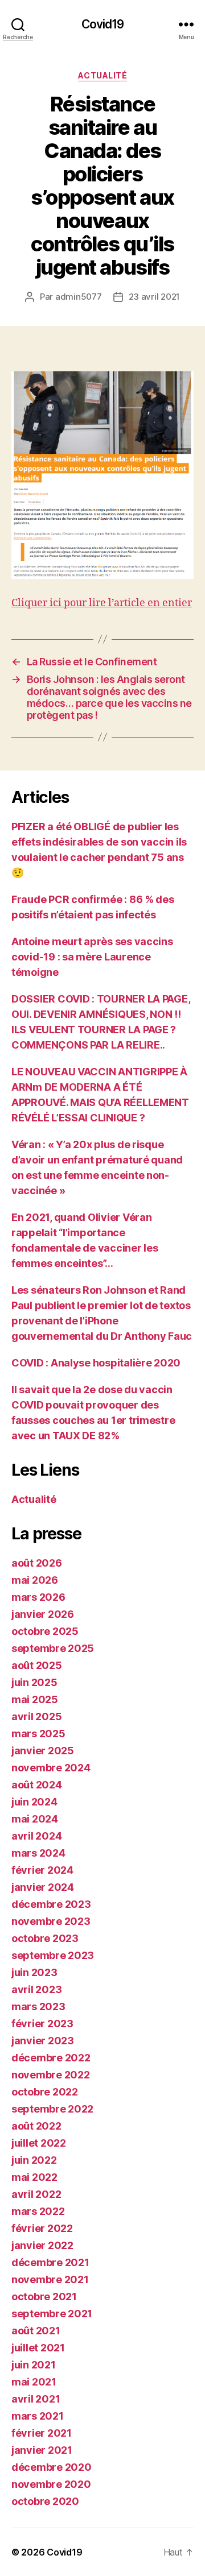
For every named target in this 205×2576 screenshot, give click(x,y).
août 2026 (37, 1563)
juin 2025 (34, 1682)
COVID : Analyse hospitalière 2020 (96, 1363)
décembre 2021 (50, 2262)
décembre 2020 (52, 2467)
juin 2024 (34, 1802)
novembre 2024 (51, 1768)
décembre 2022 (51, 2058)
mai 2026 (35, 1580)
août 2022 (36, 2126)
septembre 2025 (53, 1648)
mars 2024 (38, 1853)
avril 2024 (36, 1836)
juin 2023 (34, 1972)
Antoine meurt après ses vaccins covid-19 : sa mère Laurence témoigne (92, 957)
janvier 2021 (42, 2450)
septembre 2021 (52, 2314)
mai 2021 (34, 2382)
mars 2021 (38, 2416)
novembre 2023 (51, 1921)
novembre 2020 (51, 2484)
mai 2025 (35, 1699)
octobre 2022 (45, 2092)
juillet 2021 (38, 2348)
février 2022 (42, 2228)
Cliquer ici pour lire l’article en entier (102, 603)
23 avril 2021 (155, 297)
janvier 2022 (42, 2245)
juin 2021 (34, 2365)
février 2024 (42, 1870)
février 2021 (42, 2433)
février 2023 (42, 2024)
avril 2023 (36, 1989)
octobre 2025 (45, 1631)
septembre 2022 (52, 2109)
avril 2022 (36, 2194)
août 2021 (36, 2331)
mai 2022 (34, 2177)
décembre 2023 (51, 1904)
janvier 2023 (43, 2041)
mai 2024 (35, 1819)
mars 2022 (38, 2211)
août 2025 (37, 1665)
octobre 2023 (45, 1938)
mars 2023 (38, 2006)
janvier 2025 (43, 1751)
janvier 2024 (43, 1887)
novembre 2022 (51, 2075)
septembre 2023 (53, 1955)
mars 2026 (38, 1597)
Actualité (103, 75)
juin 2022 (34, 2160)
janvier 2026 (43, 1614)
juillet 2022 (39, 2143)
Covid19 (103, 24)
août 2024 (37, 1785)
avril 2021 (36, 2399)
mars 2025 (38, 1734)
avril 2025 (36, 1716)
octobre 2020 (45, 2501)
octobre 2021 (44, 2297)
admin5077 (79, 297)
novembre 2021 (50, 2279)
